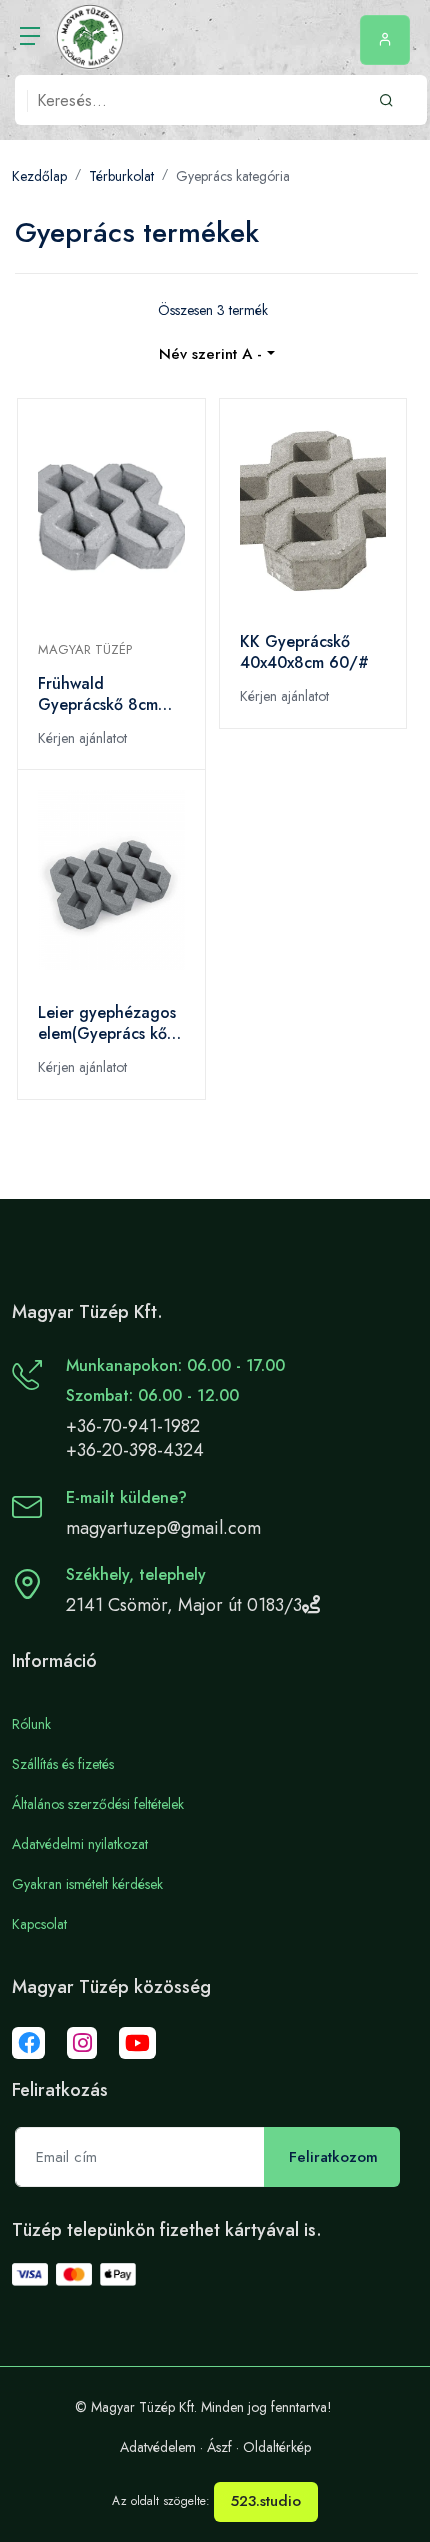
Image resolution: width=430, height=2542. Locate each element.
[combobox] (217, 354)
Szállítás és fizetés (63, 1764)
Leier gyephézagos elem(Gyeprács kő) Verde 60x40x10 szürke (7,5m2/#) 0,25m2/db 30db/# (111, 1023)
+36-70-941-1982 (133, 1426)
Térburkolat (121, 176)
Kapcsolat (39, 1924)
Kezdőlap (39, 176)
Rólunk (31, 1724)
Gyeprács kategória (233, 176)
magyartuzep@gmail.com (163, 1528)
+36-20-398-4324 (135, 1450)
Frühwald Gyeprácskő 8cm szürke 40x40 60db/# (98, 694)
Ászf (219, 2447)
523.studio (266, 2501)
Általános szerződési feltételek (98, 1804)
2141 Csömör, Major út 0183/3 (184, 1605)
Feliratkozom (333, 2157)
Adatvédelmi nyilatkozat (80, 1844)
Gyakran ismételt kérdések (87, 1884)
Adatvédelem (158, 2447)
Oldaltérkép (277, 2447)
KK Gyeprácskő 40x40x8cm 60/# (304, 652)
